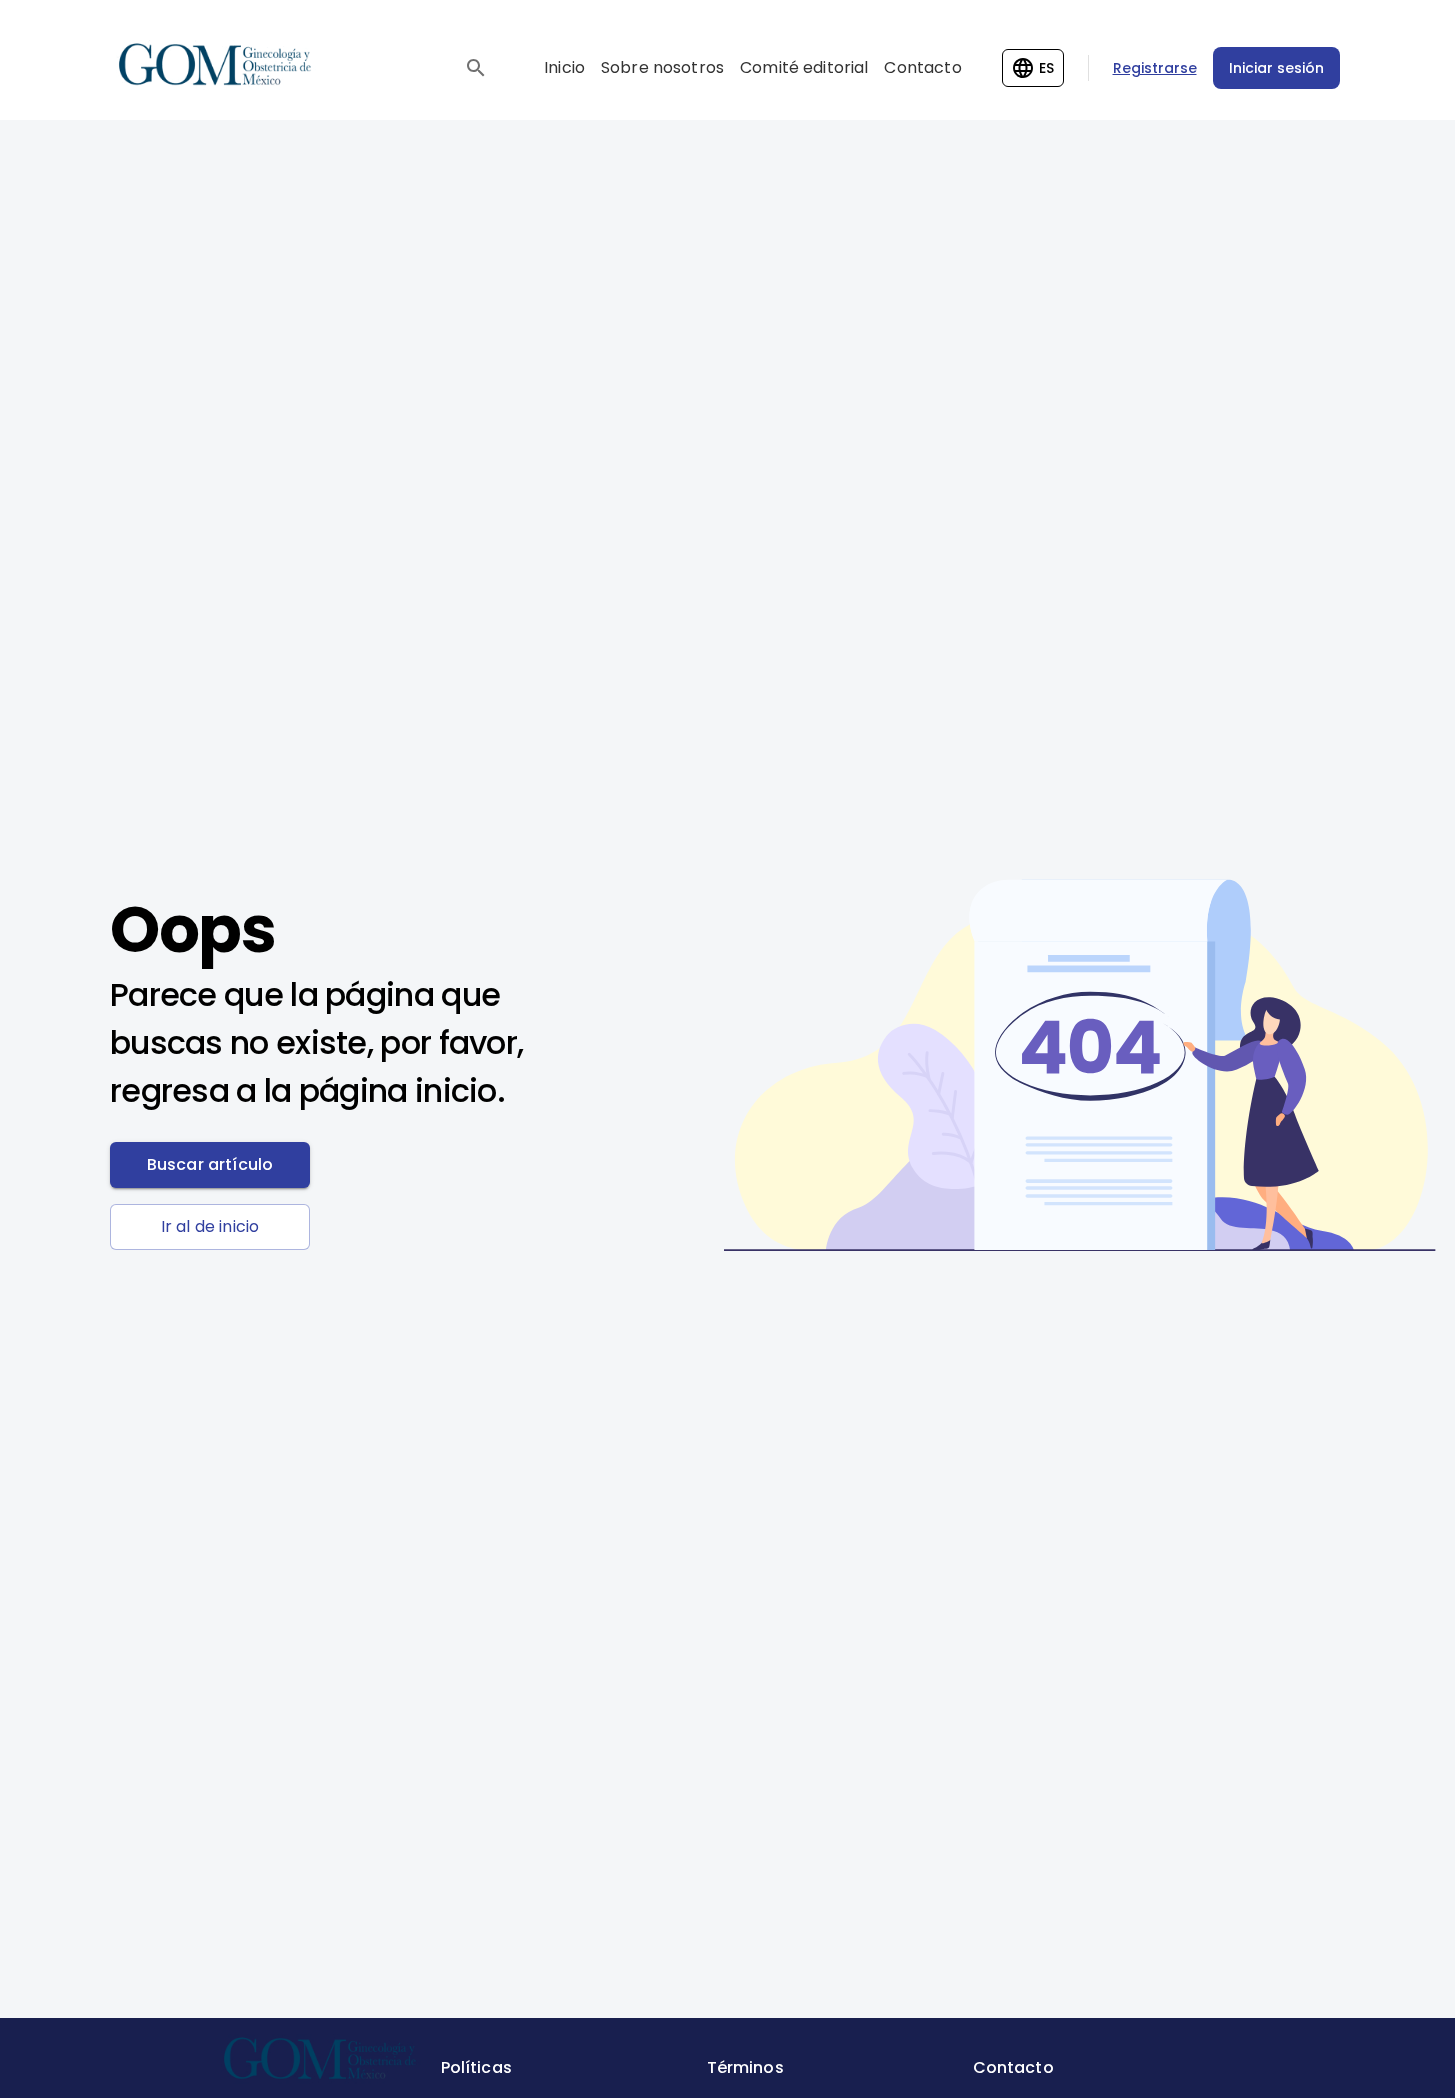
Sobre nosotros (662, 67)
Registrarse (1155, 68)
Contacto (922, 67)
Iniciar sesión (1276, 68)
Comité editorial (804, 67)
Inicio (564, 67)
